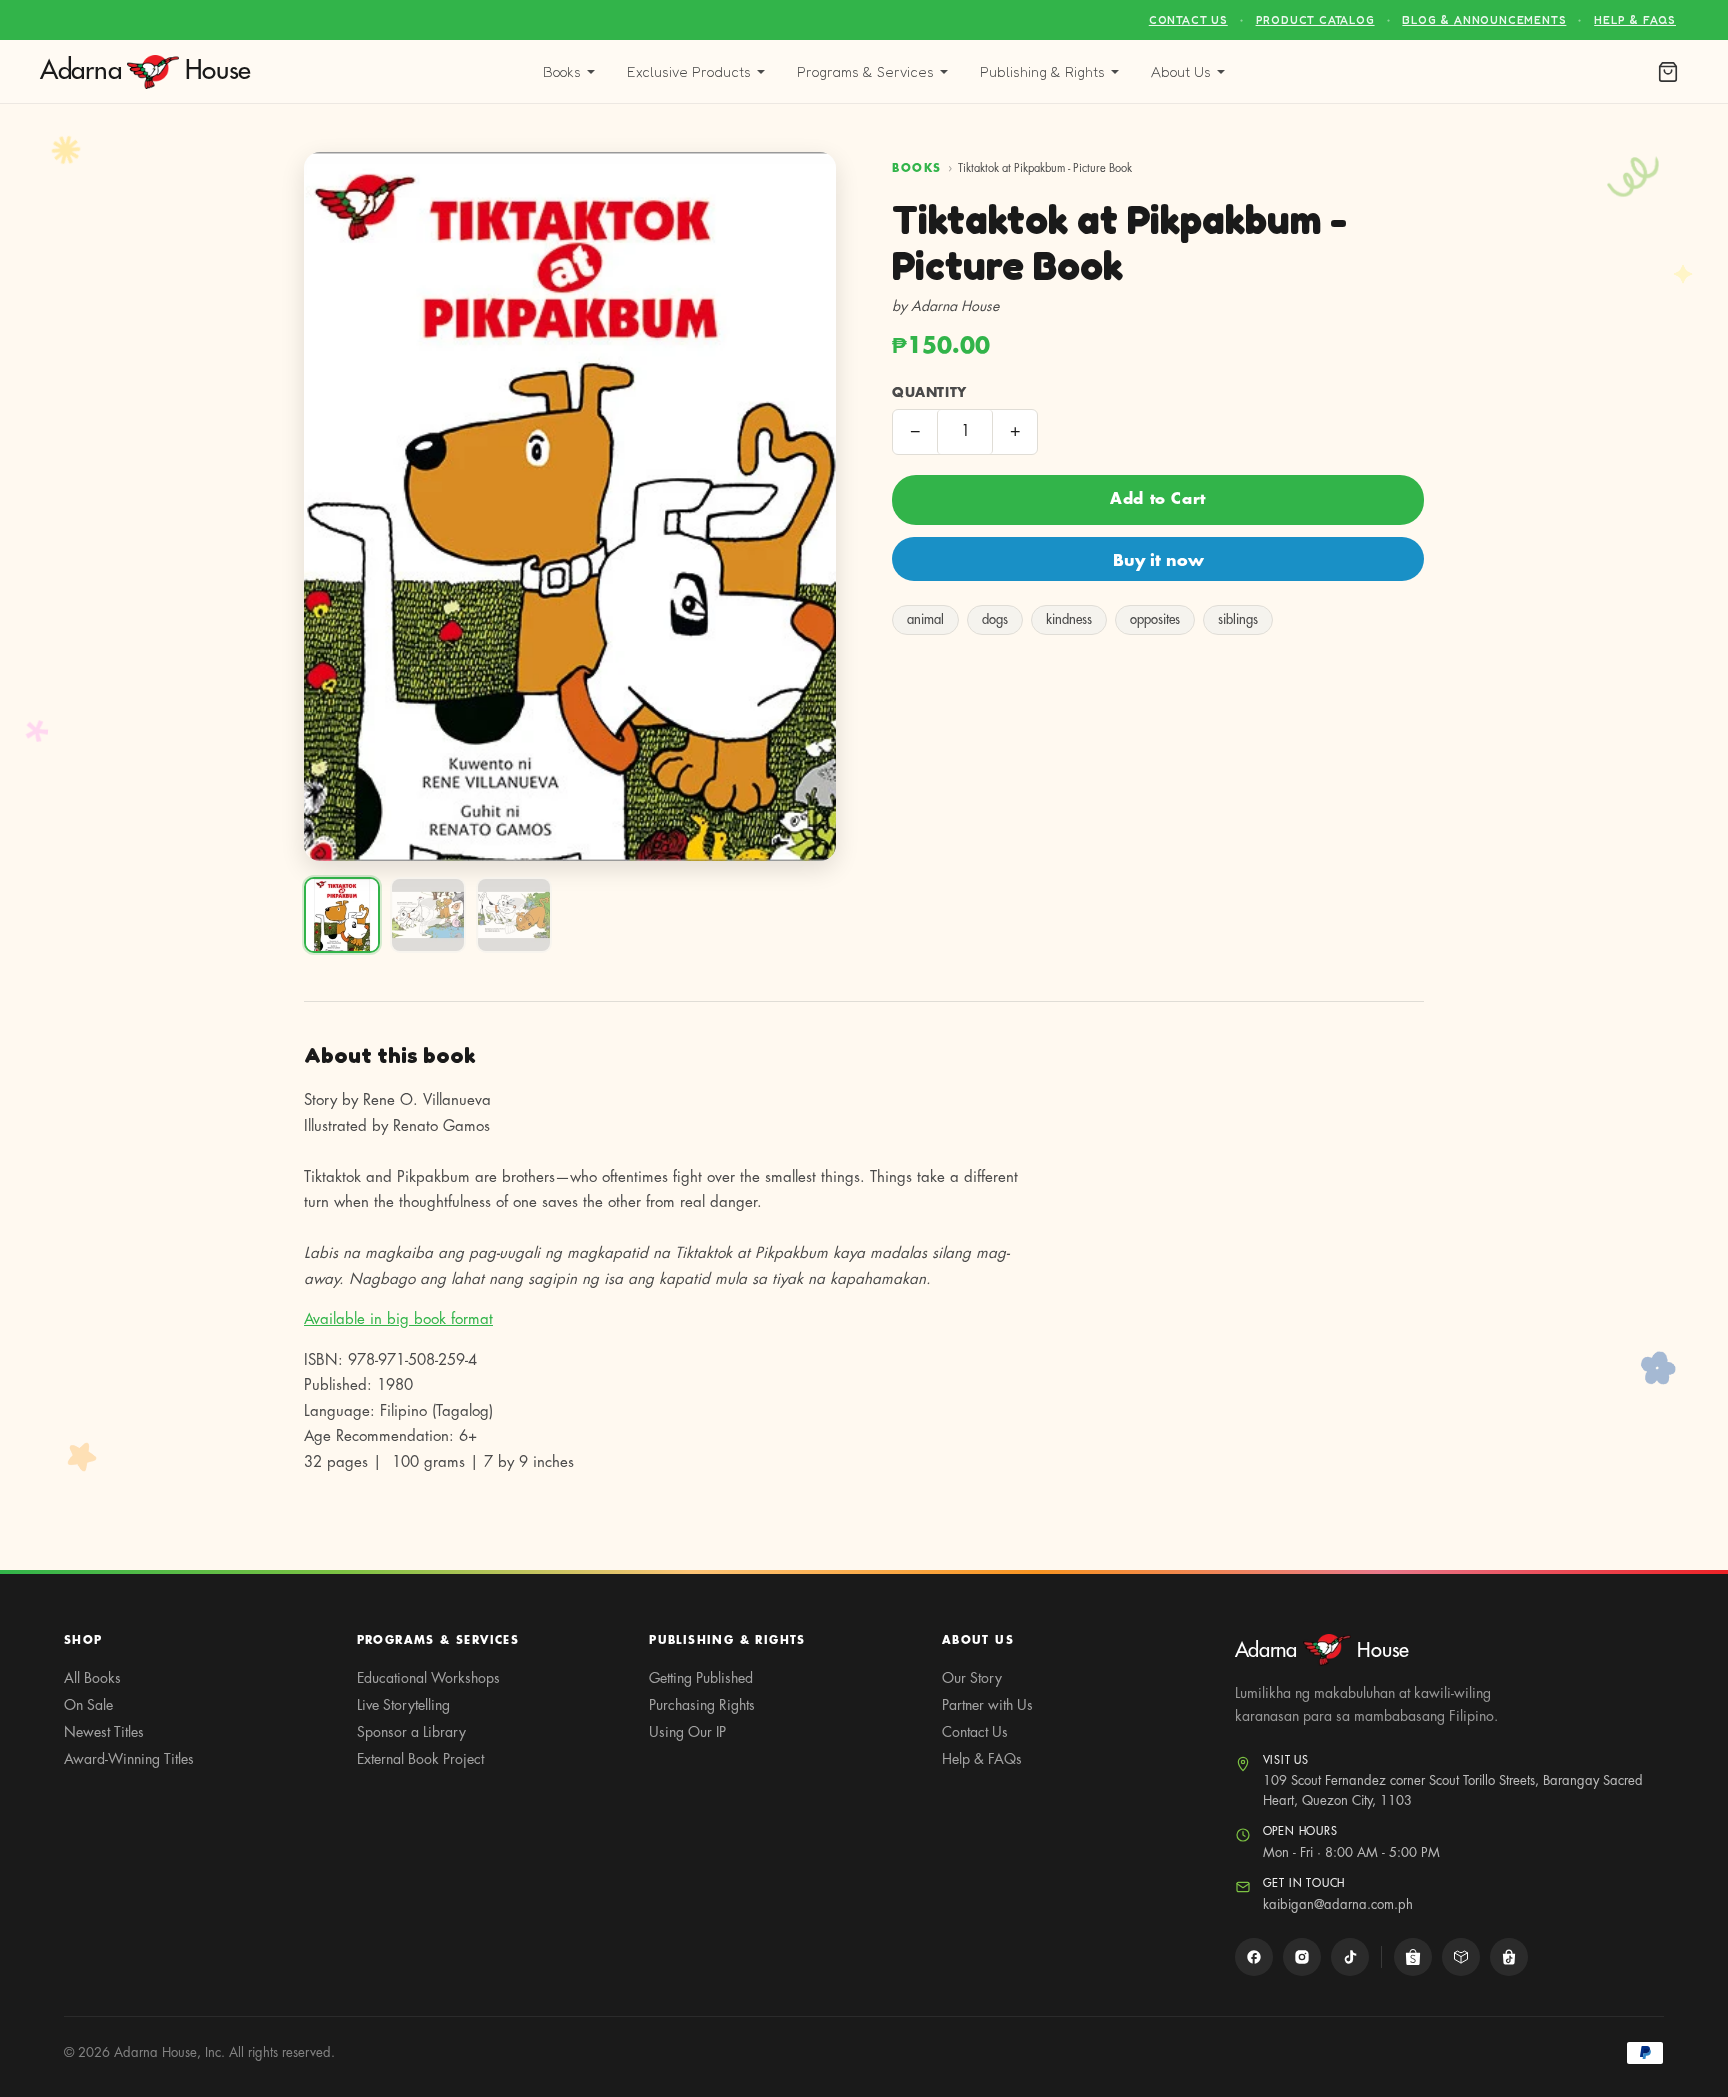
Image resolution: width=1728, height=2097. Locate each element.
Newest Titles (104, 1732)
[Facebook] (1254, 1957)
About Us (1181, 71)
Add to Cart (1158, 499)
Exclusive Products (689, 71)
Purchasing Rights (702, 1705)
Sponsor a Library (411, 1732)
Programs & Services (865, 71)
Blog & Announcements (1484, 20)
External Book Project (420, 1759)
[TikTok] (1350, 1957)
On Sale (88, 1705)
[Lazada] (1461, 1957)
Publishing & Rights (1042, 71)
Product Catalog (1315, 20)
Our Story (972, 1678)
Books (562, 71)
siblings (1238, 619)
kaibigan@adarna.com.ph (1338, 1904)
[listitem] (342, 915)
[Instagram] (1302, 1957)
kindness (1069, 619)
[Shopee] (1413, 1957)
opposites (1155, 619)
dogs (995, 619)
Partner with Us (987, 1705)
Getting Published (701, 1678)
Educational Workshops (428, 1678)
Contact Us (1188, 20)
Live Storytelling (403, 1705)
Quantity (929, 392)
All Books (92, 1678)
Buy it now (1158, 561)
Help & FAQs (1635, 20)
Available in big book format (398, 1319)
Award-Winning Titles (129, 1759)
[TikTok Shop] (1509, 1957)
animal (925, 619)
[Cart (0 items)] (1668, 72)
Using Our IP (687, 1732)
